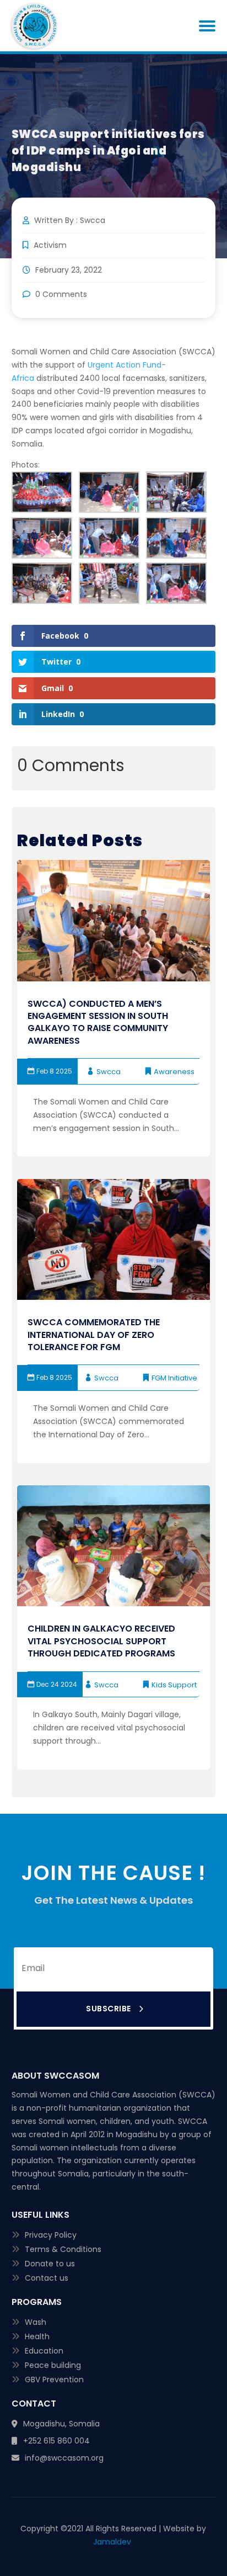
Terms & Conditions (63, 2249)
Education (44, 2351)
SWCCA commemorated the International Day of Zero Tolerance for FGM (94, 1335)
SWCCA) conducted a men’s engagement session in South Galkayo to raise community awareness (98, 1022)
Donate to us (50, 2264)
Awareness (174, 1072)
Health (37, 2336)
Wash (36, 2322)
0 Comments (60, 294)
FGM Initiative (174, 1378)
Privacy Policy (51, 2235)
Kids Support (174, 1685)
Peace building (53, 2365)
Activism (50, 245)
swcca (109, 1072)
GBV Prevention (54, 2380)
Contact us (47, 2278)
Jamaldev (113, 2542)
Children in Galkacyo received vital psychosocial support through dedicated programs (101, 1641)
